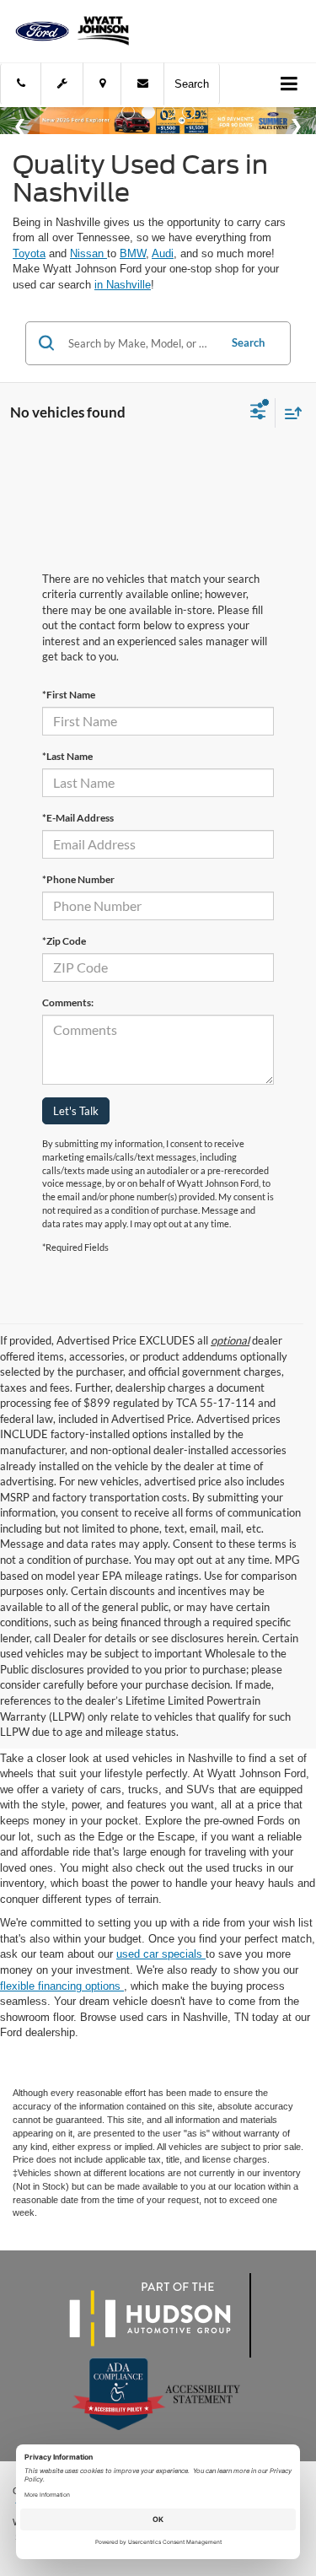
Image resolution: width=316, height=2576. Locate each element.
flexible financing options (62, 1986)
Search (248, 342)
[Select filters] (258, 413)
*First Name (69, 695)
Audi (163, 253)
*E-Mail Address (78, 818)
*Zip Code (64, 941)
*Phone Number (78, 879)
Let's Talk (76, 1111)
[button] (21, 84)
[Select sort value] (289, 413)
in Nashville (123, 285)
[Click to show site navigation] (289, 85)
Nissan (88, 253)
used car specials (161, 1954)
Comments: (68, 1002)
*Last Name (67, 756)
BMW (133, 253)
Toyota (29, 253)
